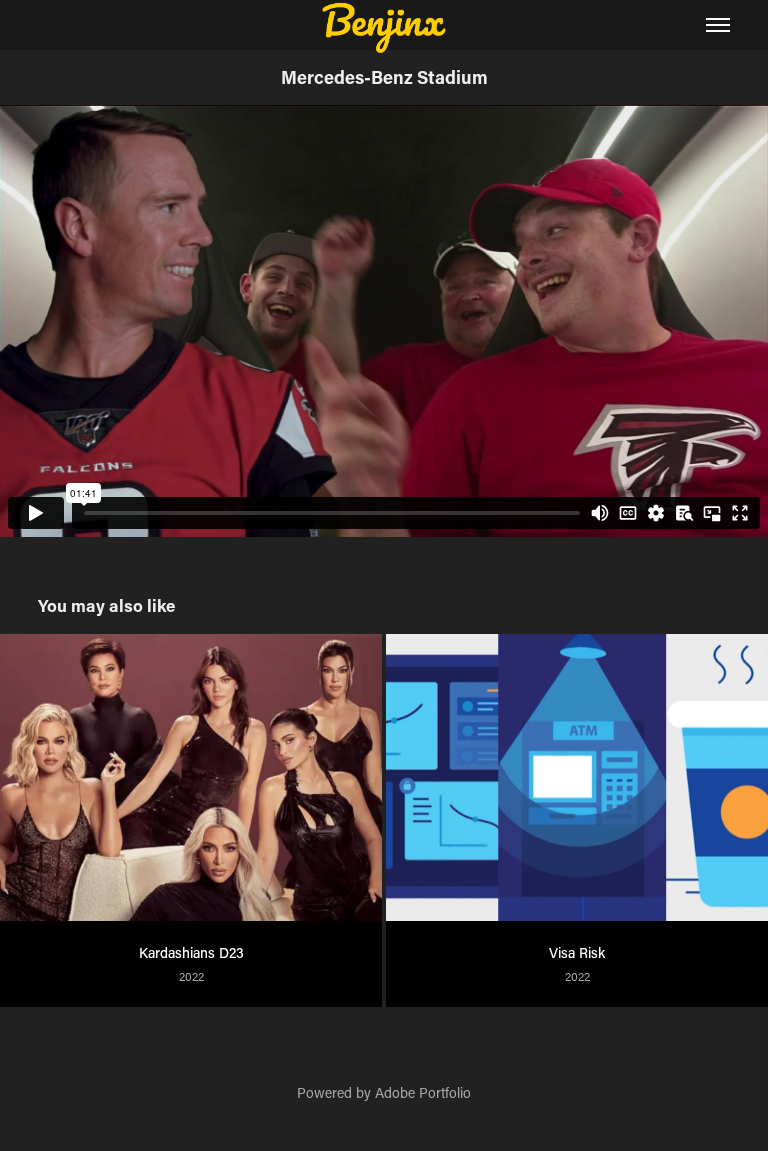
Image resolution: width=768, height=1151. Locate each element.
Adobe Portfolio (423, 1092)
